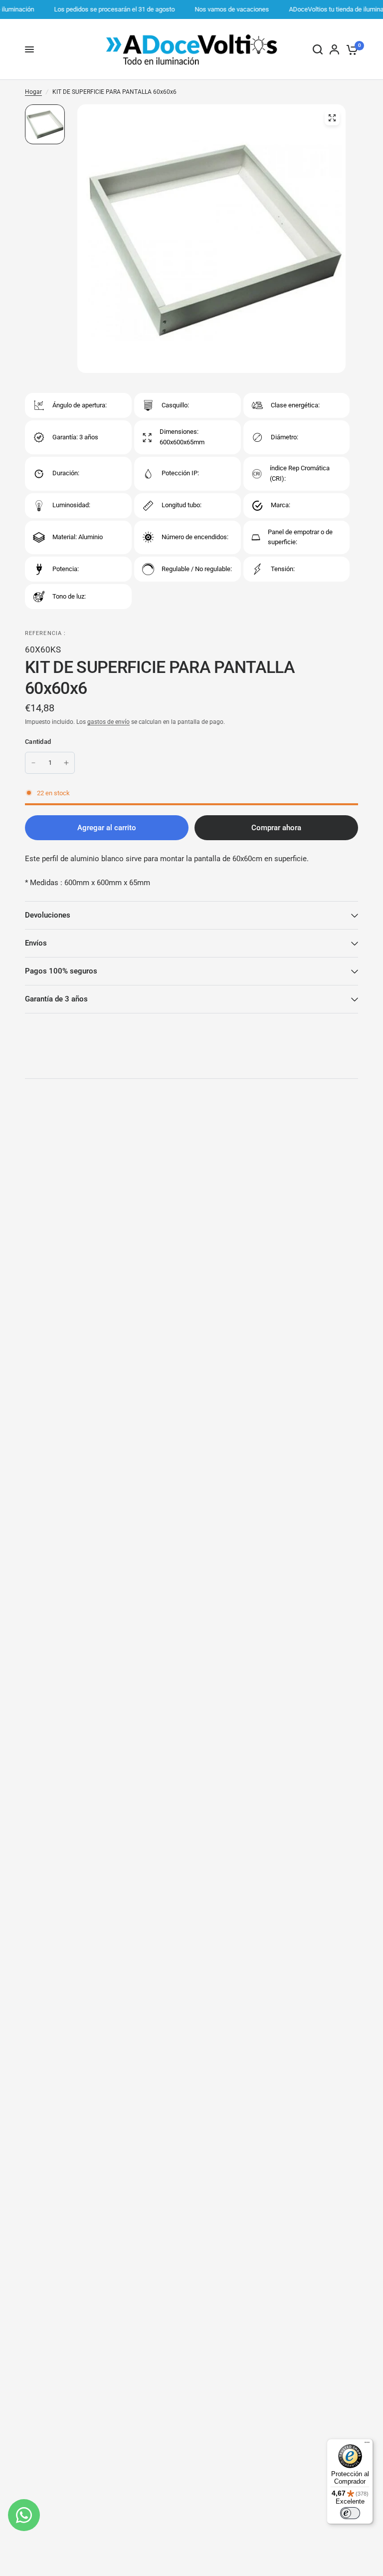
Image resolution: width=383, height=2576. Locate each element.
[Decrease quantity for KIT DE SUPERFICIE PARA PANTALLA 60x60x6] (33, 763)
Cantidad (38, 742)
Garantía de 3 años (56, 999)
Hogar (33, 92)
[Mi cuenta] (334, 49)
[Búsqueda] (318, 49)
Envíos (36, 943)
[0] (350, 49)
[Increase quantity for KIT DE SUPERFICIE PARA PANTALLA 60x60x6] (66, 763)
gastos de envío (108, 722)
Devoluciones (48, 915)
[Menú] (367, 2445)
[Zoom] (332, 118)
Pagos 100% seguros (61, 971)
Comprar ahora (276, 828)
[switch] (350, 2513)
